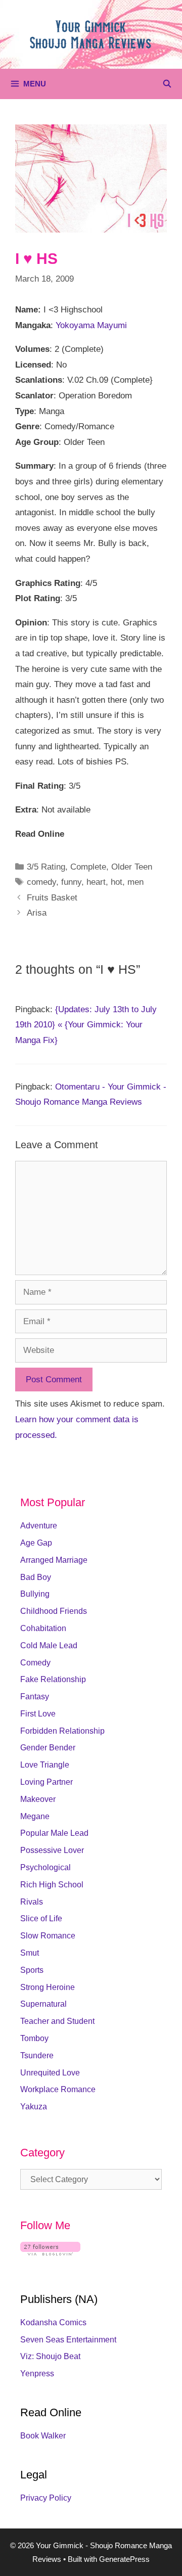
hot (117, 882)
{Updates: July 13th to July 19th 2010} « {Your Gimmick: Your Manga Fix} (86, 1025)
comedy (41, 882)
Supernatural (43, 2004)
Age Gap (36, 1543)
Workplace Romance (58, 2089)
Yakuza (34, 2107)
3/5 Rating (46, 867)
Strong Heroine (48, 1987)
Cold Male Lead (49, 1645)
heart (96, 882)
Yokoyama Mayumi (91, 325)
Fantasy (35, 1697)
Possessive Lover (52, 1850)
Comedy (35, 1663)
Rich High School (52, 1885)
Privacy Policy (46, 2498)
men (135, 882)
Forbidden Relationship (62, 1731)
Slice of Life (41, 1918)
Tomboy (34, 2038)
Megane (35, 1816)
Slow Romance (48, 1936)
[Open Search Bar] (167, 84)
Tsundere (37, 2055)
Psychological (45, 1867)
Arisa (37, 913)
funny (71, 882)
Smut (30, 1953)
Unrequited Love (50, 2073)
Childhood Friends (54, 1611)
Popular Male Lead (54, 1833)
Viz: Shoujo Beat (50, 2356)
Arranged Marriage (54, 1560)
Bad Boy (36, 1577)
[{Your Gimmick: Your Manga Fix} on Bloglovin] (50, 2253)
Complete (88, 867)
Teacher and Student (57, 2021)
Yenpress (37, 2374)
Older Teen (132, 867)
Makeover (38, 1799)
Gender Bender (48, 1748)
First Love (38, 1714)
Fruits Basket (52, 898)
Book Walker (43, 2436)
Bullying (35, 1594)
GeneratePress (124, 2559)
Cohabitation (43, 1628)
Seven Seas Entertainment (68, 2340)
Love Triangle (45, 1765)
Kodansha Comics (53, 2322)
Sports (32, 1970)
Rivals (32, 1902)
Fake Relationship (53, 1679)
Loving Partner (47, 1782)
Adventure (39, 1526)
